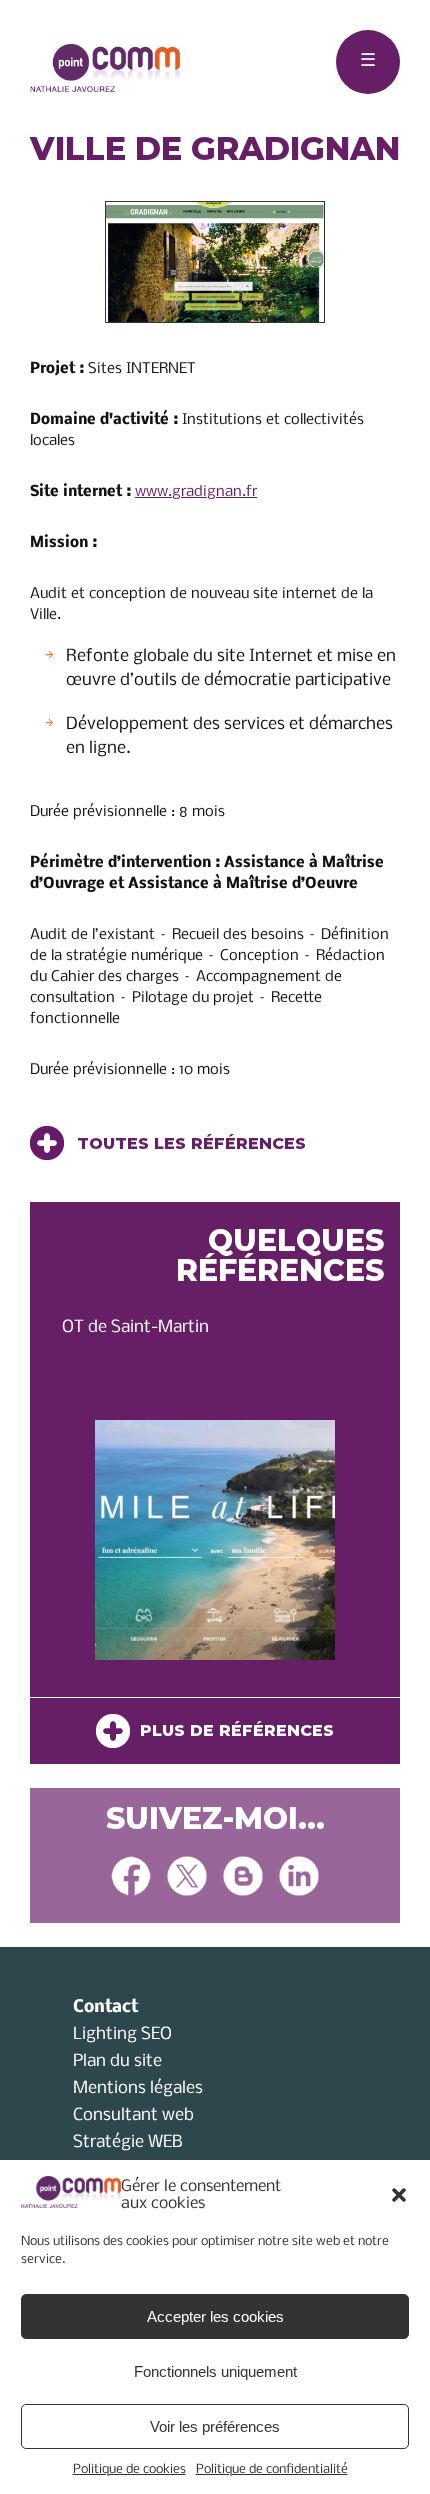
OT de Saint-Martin (135, 1327)
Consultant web (133, 2115)
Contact (105, 2007)
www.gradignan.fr (196, 492)
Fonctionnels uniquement (215, 2371)
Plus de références (232, 1730)
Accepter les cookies (215, 2316)
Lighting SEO (122, 2034)
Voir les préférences (215, 2426)
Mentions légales (138, 2088)
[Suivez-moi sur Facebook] (131, 1878)
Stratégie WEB (128, 2142)
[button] (399, 2195)
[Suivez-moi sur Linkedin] (299, 1878)
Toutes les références (189, 1143)
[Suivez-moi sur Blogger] (243, 1878)
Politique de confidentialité (272, 2469)
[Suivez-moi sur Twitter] (187, 1878)
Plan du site (117, 2061)
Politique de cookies (129, 2469)
